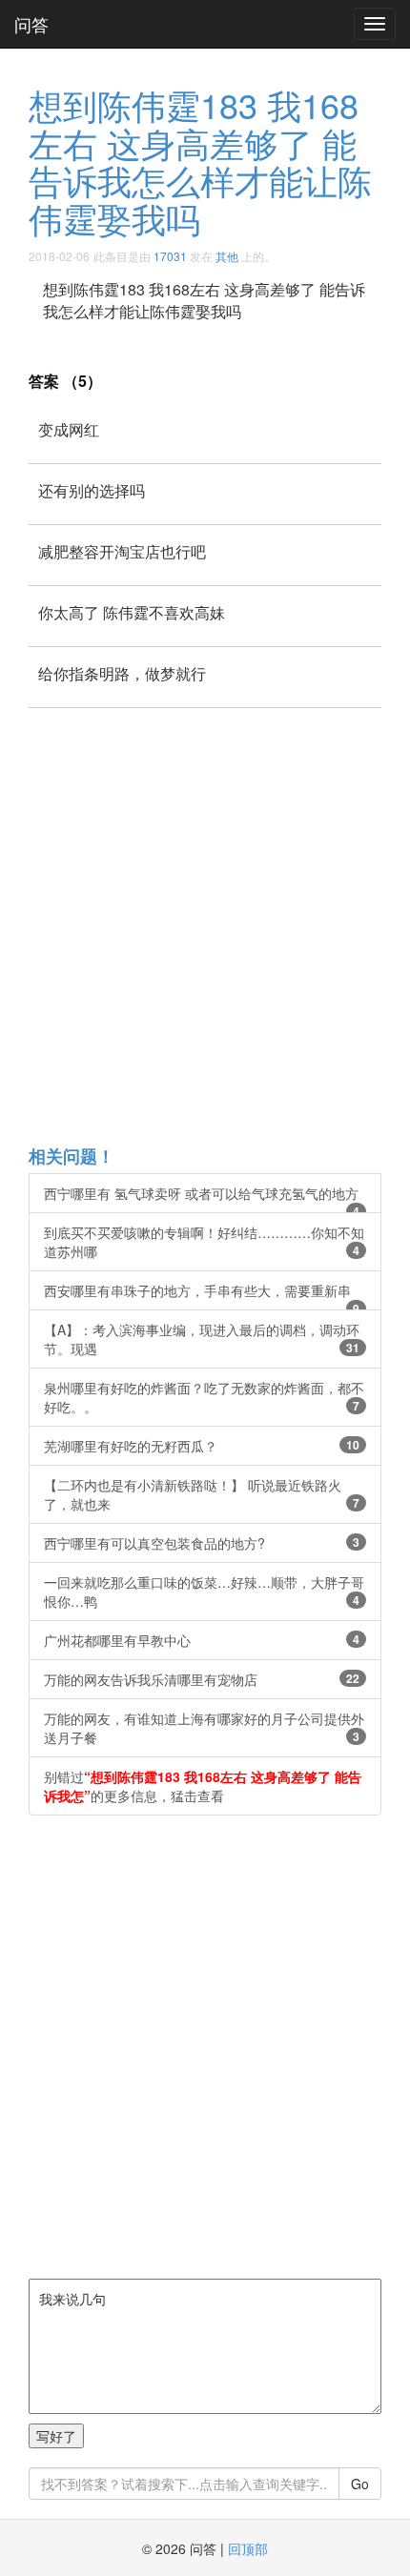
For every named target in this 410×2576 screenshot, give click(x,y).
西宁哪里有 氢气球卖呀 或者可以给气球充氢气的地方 (202, 1198)
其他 (227, 256)
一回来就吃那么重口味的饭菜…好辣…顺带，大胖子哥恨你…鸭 (204, 1592)
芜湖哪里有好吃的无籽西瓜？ (202, 1446)
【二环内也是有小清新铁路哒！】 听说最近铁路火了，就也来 (202, 1494)
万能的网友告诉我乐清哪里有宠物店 (202, 1679)
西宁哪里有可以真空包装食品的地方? (202, 1543)
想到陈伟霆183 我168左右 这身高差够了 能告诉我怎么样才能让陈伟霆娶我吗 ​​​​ (200, 161)
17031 (170, 256)
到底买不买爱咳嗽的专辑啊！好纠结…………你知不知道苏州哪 (204, 1242)
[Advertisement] (205, 925)
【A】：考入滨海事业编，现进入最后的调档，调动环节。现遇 (202, 1339)
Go (360, 2484)
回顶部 (248, 2548)
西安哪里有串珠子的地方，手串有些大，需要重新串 (202, 1296)
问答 (31, 24)
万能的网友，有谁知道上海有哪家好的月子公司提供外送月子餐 (204, 1728)
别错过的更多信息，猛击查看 (203, 1786)
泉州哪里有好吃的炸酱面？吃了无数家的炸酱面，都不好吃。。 (204, 1397)
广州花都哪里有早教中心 (202, 1640)
